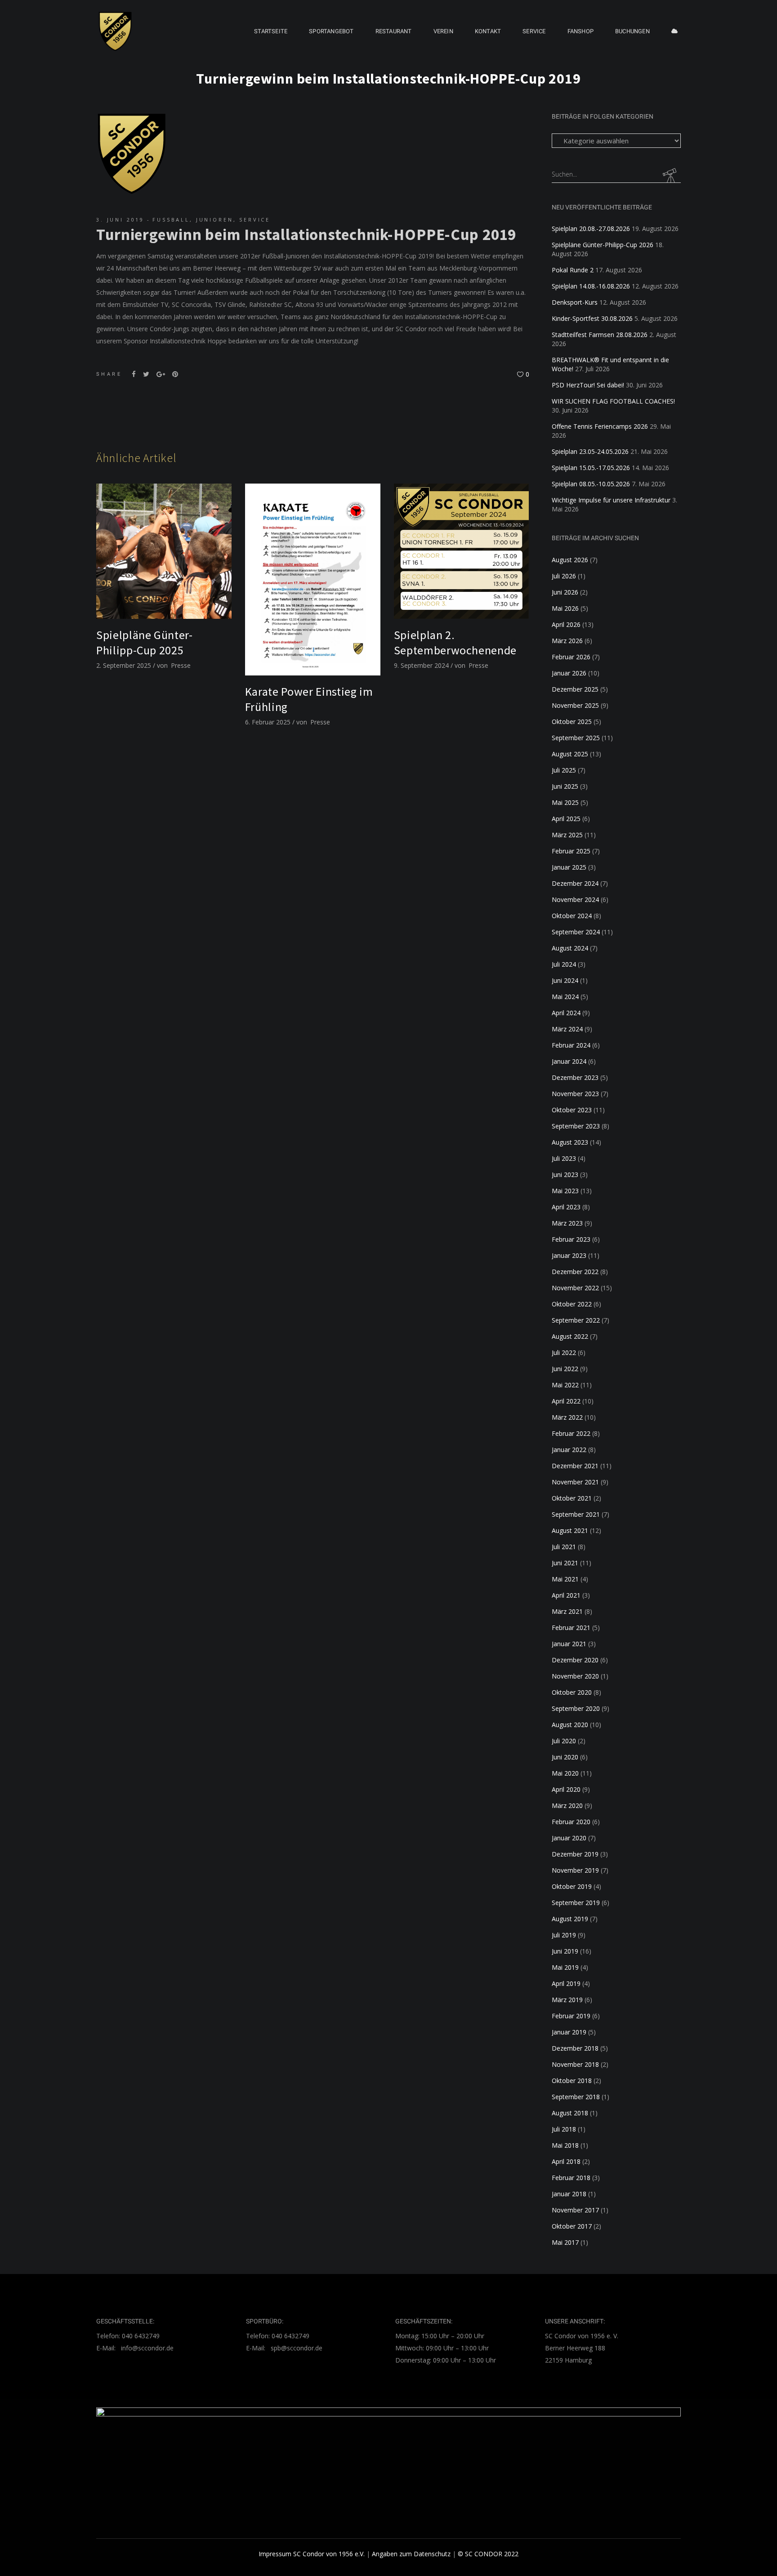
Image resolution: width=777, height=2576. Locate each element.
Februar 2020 (571, 1822)
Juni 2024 (565, 980)
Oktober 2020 (572, 1692)
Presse (181, 665)
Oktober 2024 (572, 916)
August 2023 (570, 1142)
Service (255, 220)
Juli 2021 (564, 1547)
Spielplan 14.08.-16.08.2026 (591, 286)
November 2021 (575, 1482)
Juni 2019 (565, 1951)
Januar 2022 (569, 1450)
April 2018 (566, 2161)
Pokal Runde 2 (573, 270)
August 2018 (570, 2113)
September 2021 (576, 1514)
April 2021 (566, 1595)
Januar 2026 (569, 673)
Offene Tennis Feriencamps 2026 (600, 426)
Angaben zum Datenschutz (411, 2554)
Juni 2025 (565, 786)
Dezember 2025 (575, 689)
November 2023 (575, 1094)
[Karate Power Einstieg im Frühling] (313, 580)
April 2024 (566, 1013)
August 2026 (570, 560)
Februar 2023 (571, 1239)
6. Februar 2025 (268, 722)
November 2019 (575, 1870)
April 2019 (566, 1983)
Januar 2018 (569, 2194)
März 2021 (567, 1611)
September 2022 (576, 1320)
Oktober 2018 (572, 2081)
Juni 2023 (565, 1175)
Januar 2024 (569, 1061)
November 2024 (575, 899)
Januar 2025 (569, 867)
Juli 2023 (564, 1158)
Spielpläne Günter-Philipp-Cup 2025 (145, 642)
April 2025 (566, 819)
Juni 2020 (565, 1757)
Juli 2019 (564, 1935)
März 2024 (567, 1029)
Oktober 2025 (572, 722)
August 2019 (570, 1919)
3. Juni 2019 (120, 220)
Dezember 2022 (575, 1272)
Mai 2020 (565, 1773)
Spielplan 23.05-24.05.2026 (590, 451)
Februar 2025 (571, 851)
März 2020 (567, 1805)
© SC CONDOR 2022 (488, 2554)
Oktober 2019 (572, 1886)
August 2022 (570, 1336)
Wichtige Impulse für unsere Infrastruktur (611, 500)
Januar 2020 (569, 1838)
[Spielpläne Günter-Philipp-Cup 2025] (164, 551)
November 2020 (575, 1676)
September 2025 (576, 738)
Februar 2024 (571, 1045)
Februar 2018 (571, 2178)
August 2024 (570, 948)
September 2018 (576, 2097)
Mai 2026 (565, 608)
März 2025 (567, 835)
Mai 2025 (565, 802)
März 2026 (567, 641)
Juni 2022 (565, 1369)
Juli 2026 (564, 576)
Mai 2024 (565, 997)
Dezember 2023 (575, 1077)
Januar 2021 (569, 1644)
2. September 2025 (124, 665)
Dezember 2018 (575, 2048)
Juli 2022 (564, 1352)
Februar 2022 (571, 1433)
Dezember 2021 (575, 1466)
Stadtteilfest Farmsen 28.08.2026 (600, 335)
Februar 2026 (571, 657)
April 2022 (566, 1401)
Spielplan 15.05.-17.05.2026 (591, 468)
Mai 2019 (565, 1967)
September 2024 (576, 932)
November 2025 (575, 705)
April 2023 (566, 1207)
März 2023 (567, 1223)
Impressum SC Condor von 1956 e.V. (312, 2554)
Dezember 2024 (575, 883)
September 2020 (576, 1708)
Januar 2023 (569, 1255)
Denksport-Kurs (575, 302)
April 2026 (566, 624)
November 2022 (575, 1288)
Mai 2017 (565, 2242)
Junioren (215, 220)
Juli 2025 (564, 770)
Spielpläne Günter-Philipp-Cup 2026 (603, 245)
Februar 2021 (571, 1628)
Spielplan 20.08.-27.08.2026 (591, 229)
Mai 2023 (565, 1191)
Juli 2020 (564, 1741)
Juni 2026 (565, 592)
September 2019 (576, 1903)
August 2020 (570, 1725)
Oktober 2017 (572, 2226)
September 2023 (576, 1126)
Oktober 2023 (572, 1110)
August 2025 (570, 754)
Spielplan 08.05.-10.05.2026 (591, 484)
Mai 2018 (565, 2145)
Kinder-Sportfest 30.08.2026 (592, 318)
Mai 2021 (565, 1579)
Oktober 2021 (572, 1498)
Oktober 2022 (572, 1304)
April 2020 (566, 1789)
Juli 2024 (564, 964)
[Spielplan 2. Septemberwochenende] (462, 551)
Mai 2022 (565, 1385)
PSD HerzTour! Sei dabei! (588, 385)
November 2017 (575, 2210)
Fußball (171, 220)
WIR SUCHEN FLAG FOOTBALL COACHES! (613, 401)
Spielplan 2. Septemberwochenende (455, 642)
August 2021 (570, 1530)
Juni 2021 (565, 1563)
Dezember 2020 (575, 1660)
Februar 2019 (571, 2016)
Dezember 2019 (575, 1854)
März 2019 (567, 2000)
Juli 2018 (564, 2129)
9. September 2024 (421, 665)
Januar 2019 (569, 2032)
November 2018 (575, 2064)
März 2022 (567, 1417)
